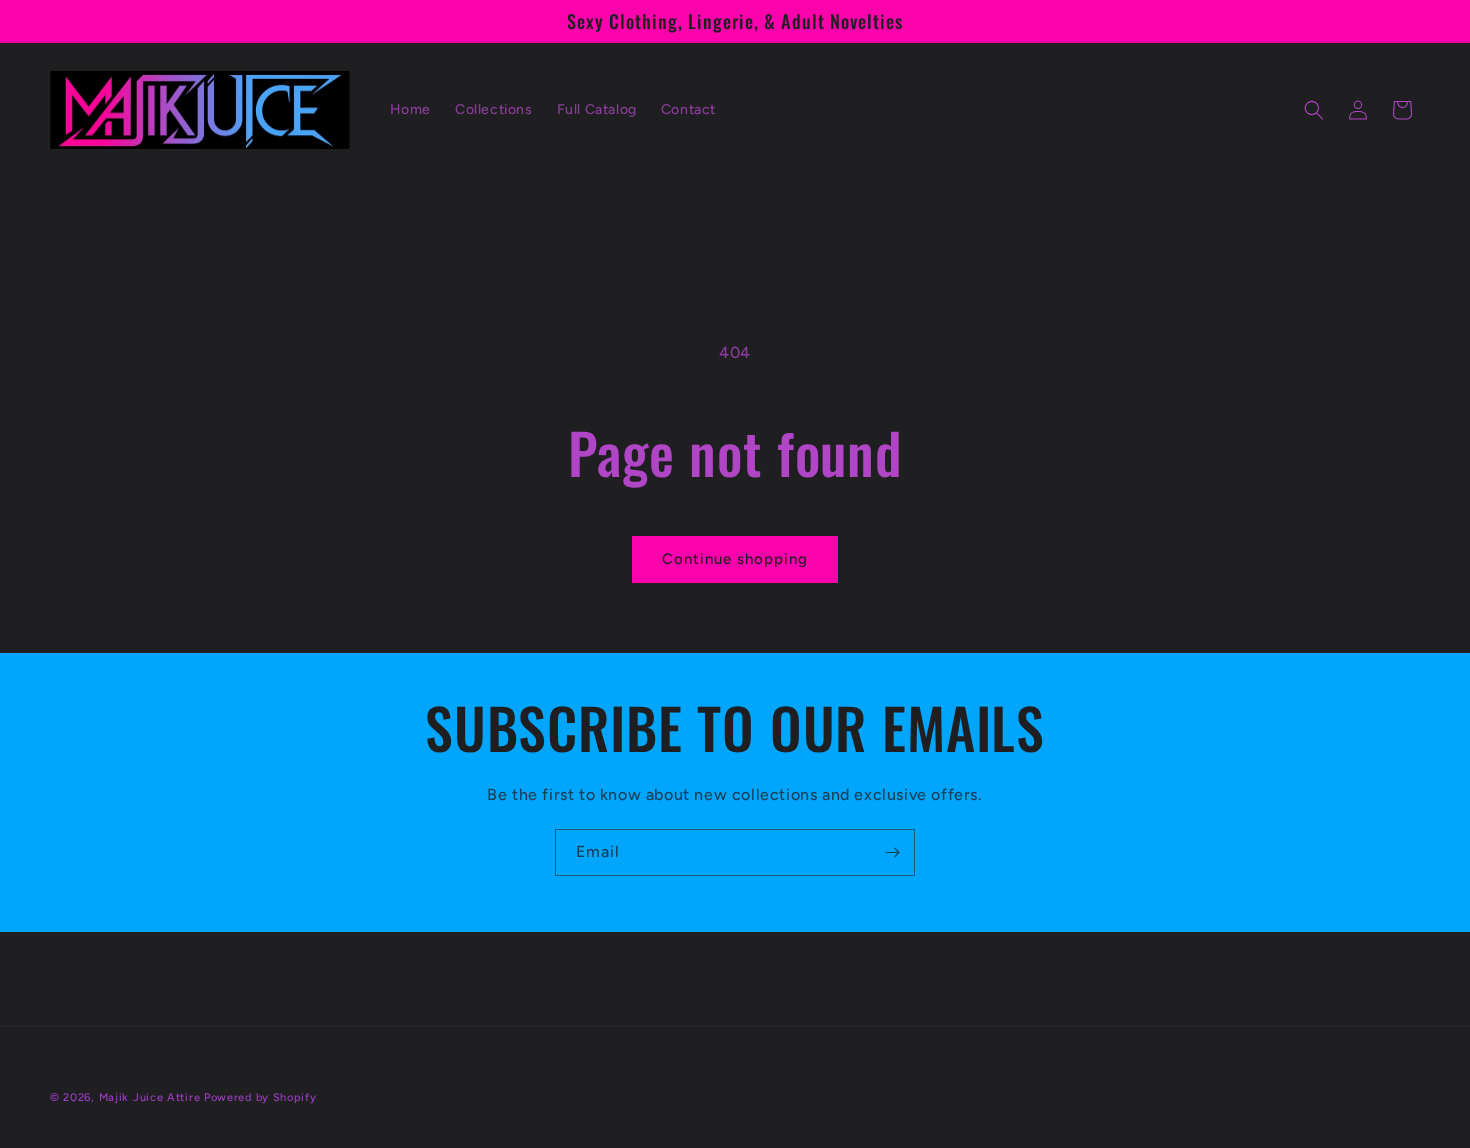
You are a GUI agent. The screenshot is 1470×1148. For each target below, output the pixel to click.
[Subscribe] (892, 852)
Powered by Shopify (260, 1097)
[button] (1314, 110)
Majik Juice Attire (150, 1097)
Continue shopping (735, 559)
